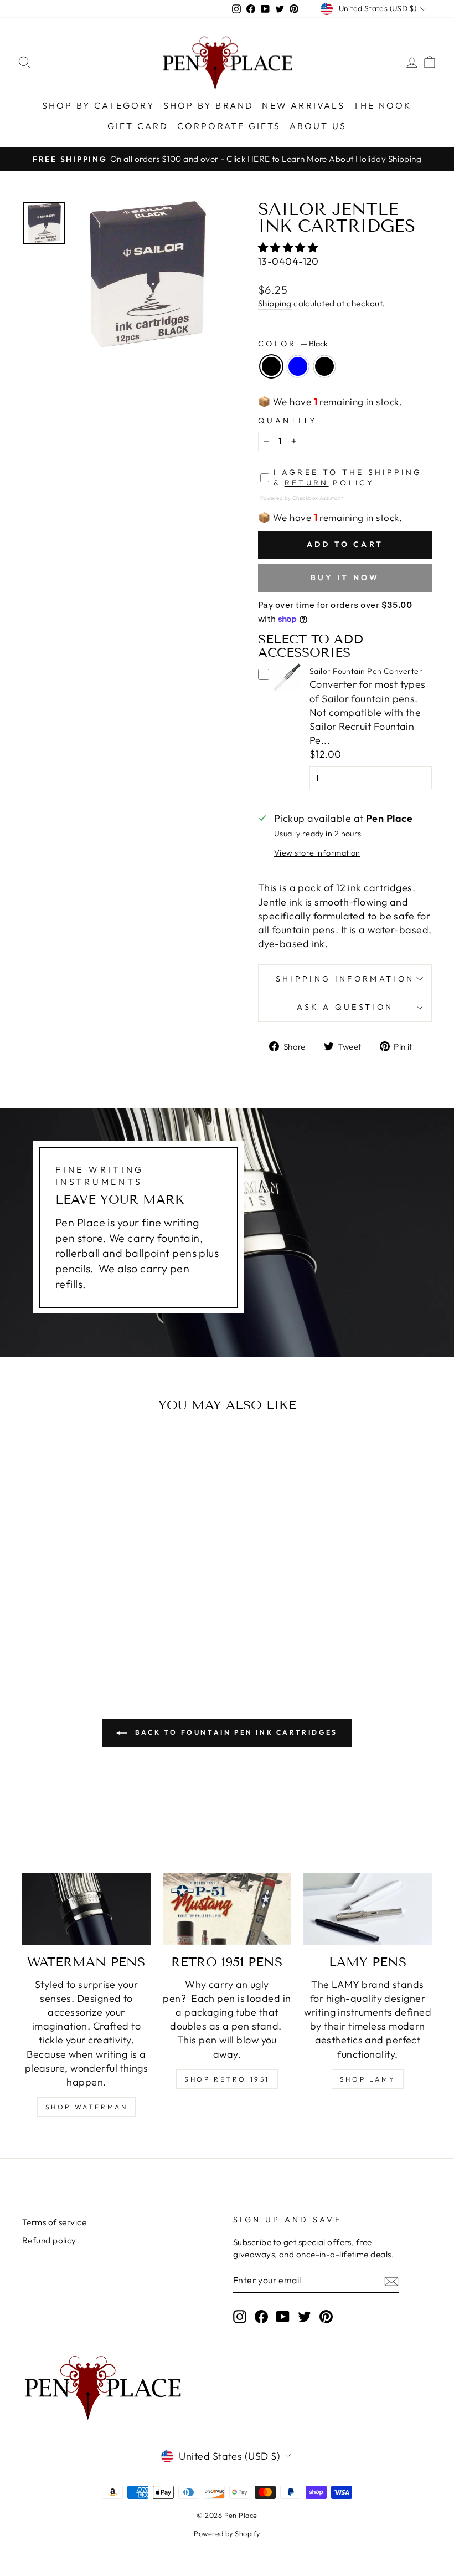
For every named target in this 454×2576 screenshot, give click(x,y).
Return (307, 483)
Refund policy (49, 2240)
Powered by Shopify (227, 2533)
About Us (318, 126)
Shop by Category (99, 105)
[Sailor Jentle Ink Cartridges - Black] (54, 1625)
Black (271, 366)
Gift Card (138, 126)
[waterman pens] (86, 1909)
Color (293, 344)
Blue (298, 366)
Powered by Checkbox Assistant (301, 498)
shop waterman (87, 2107)
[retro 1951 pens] (227, 1909)
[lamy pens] (368, 1909)
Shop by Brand (209, 105)
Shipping (275, 303)
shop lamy (368, 2079)
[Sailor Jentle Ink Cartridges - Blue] (69, 1625)
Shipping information (345, 979)
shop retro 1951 (227, 2079)
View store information (317, 853)
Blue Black (324, 366)
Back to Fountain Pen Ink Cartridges (235, 1732)
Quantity (288, 421)
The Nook (383, 105)
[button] (289, 247)
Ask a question (345, 1007)
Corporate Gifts (229, 126)
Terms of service (54, 2222)
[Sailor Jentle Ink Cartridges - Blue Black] (84, 1625)
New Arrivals (303, 105)
